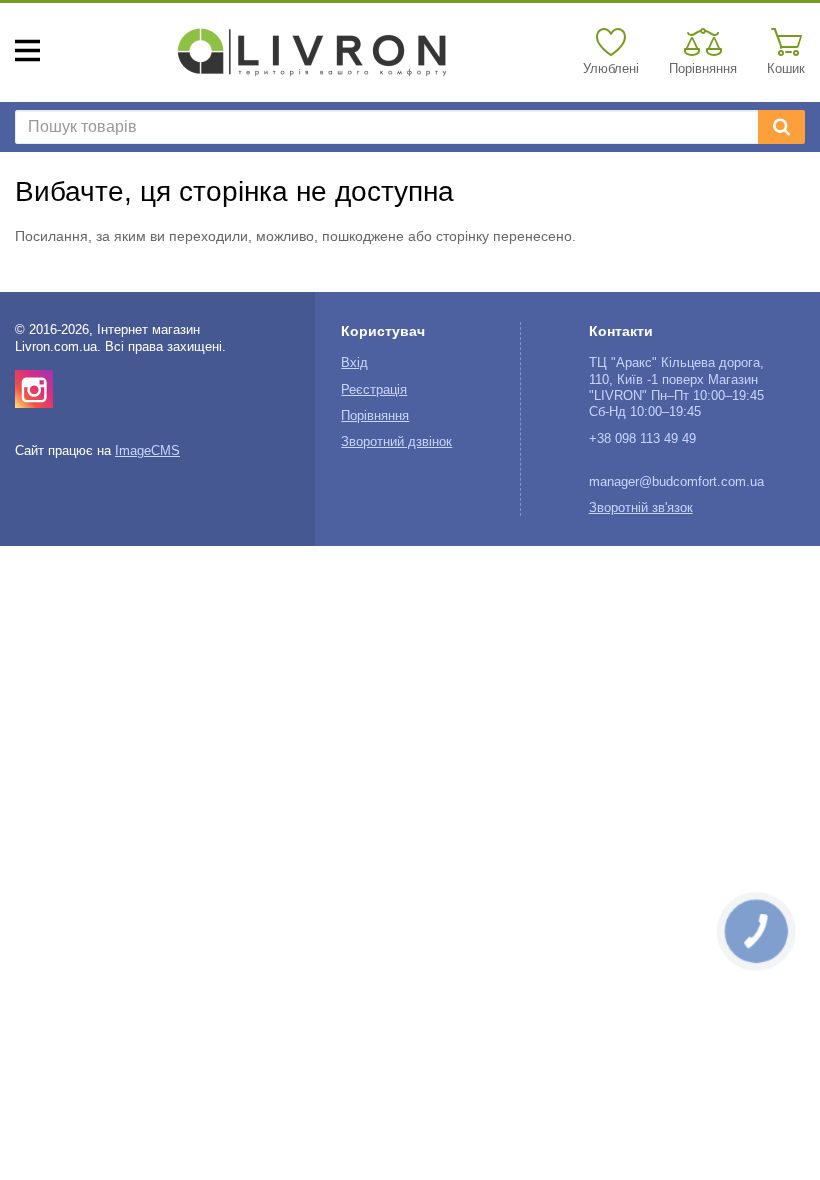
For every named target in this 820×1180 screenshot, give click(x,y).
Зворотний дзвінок (396, 442)
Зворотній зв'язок (641, 508)
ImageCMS (147, 451)
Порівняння (375, 416)
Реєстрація (374, 390)
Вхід (354, 363)
